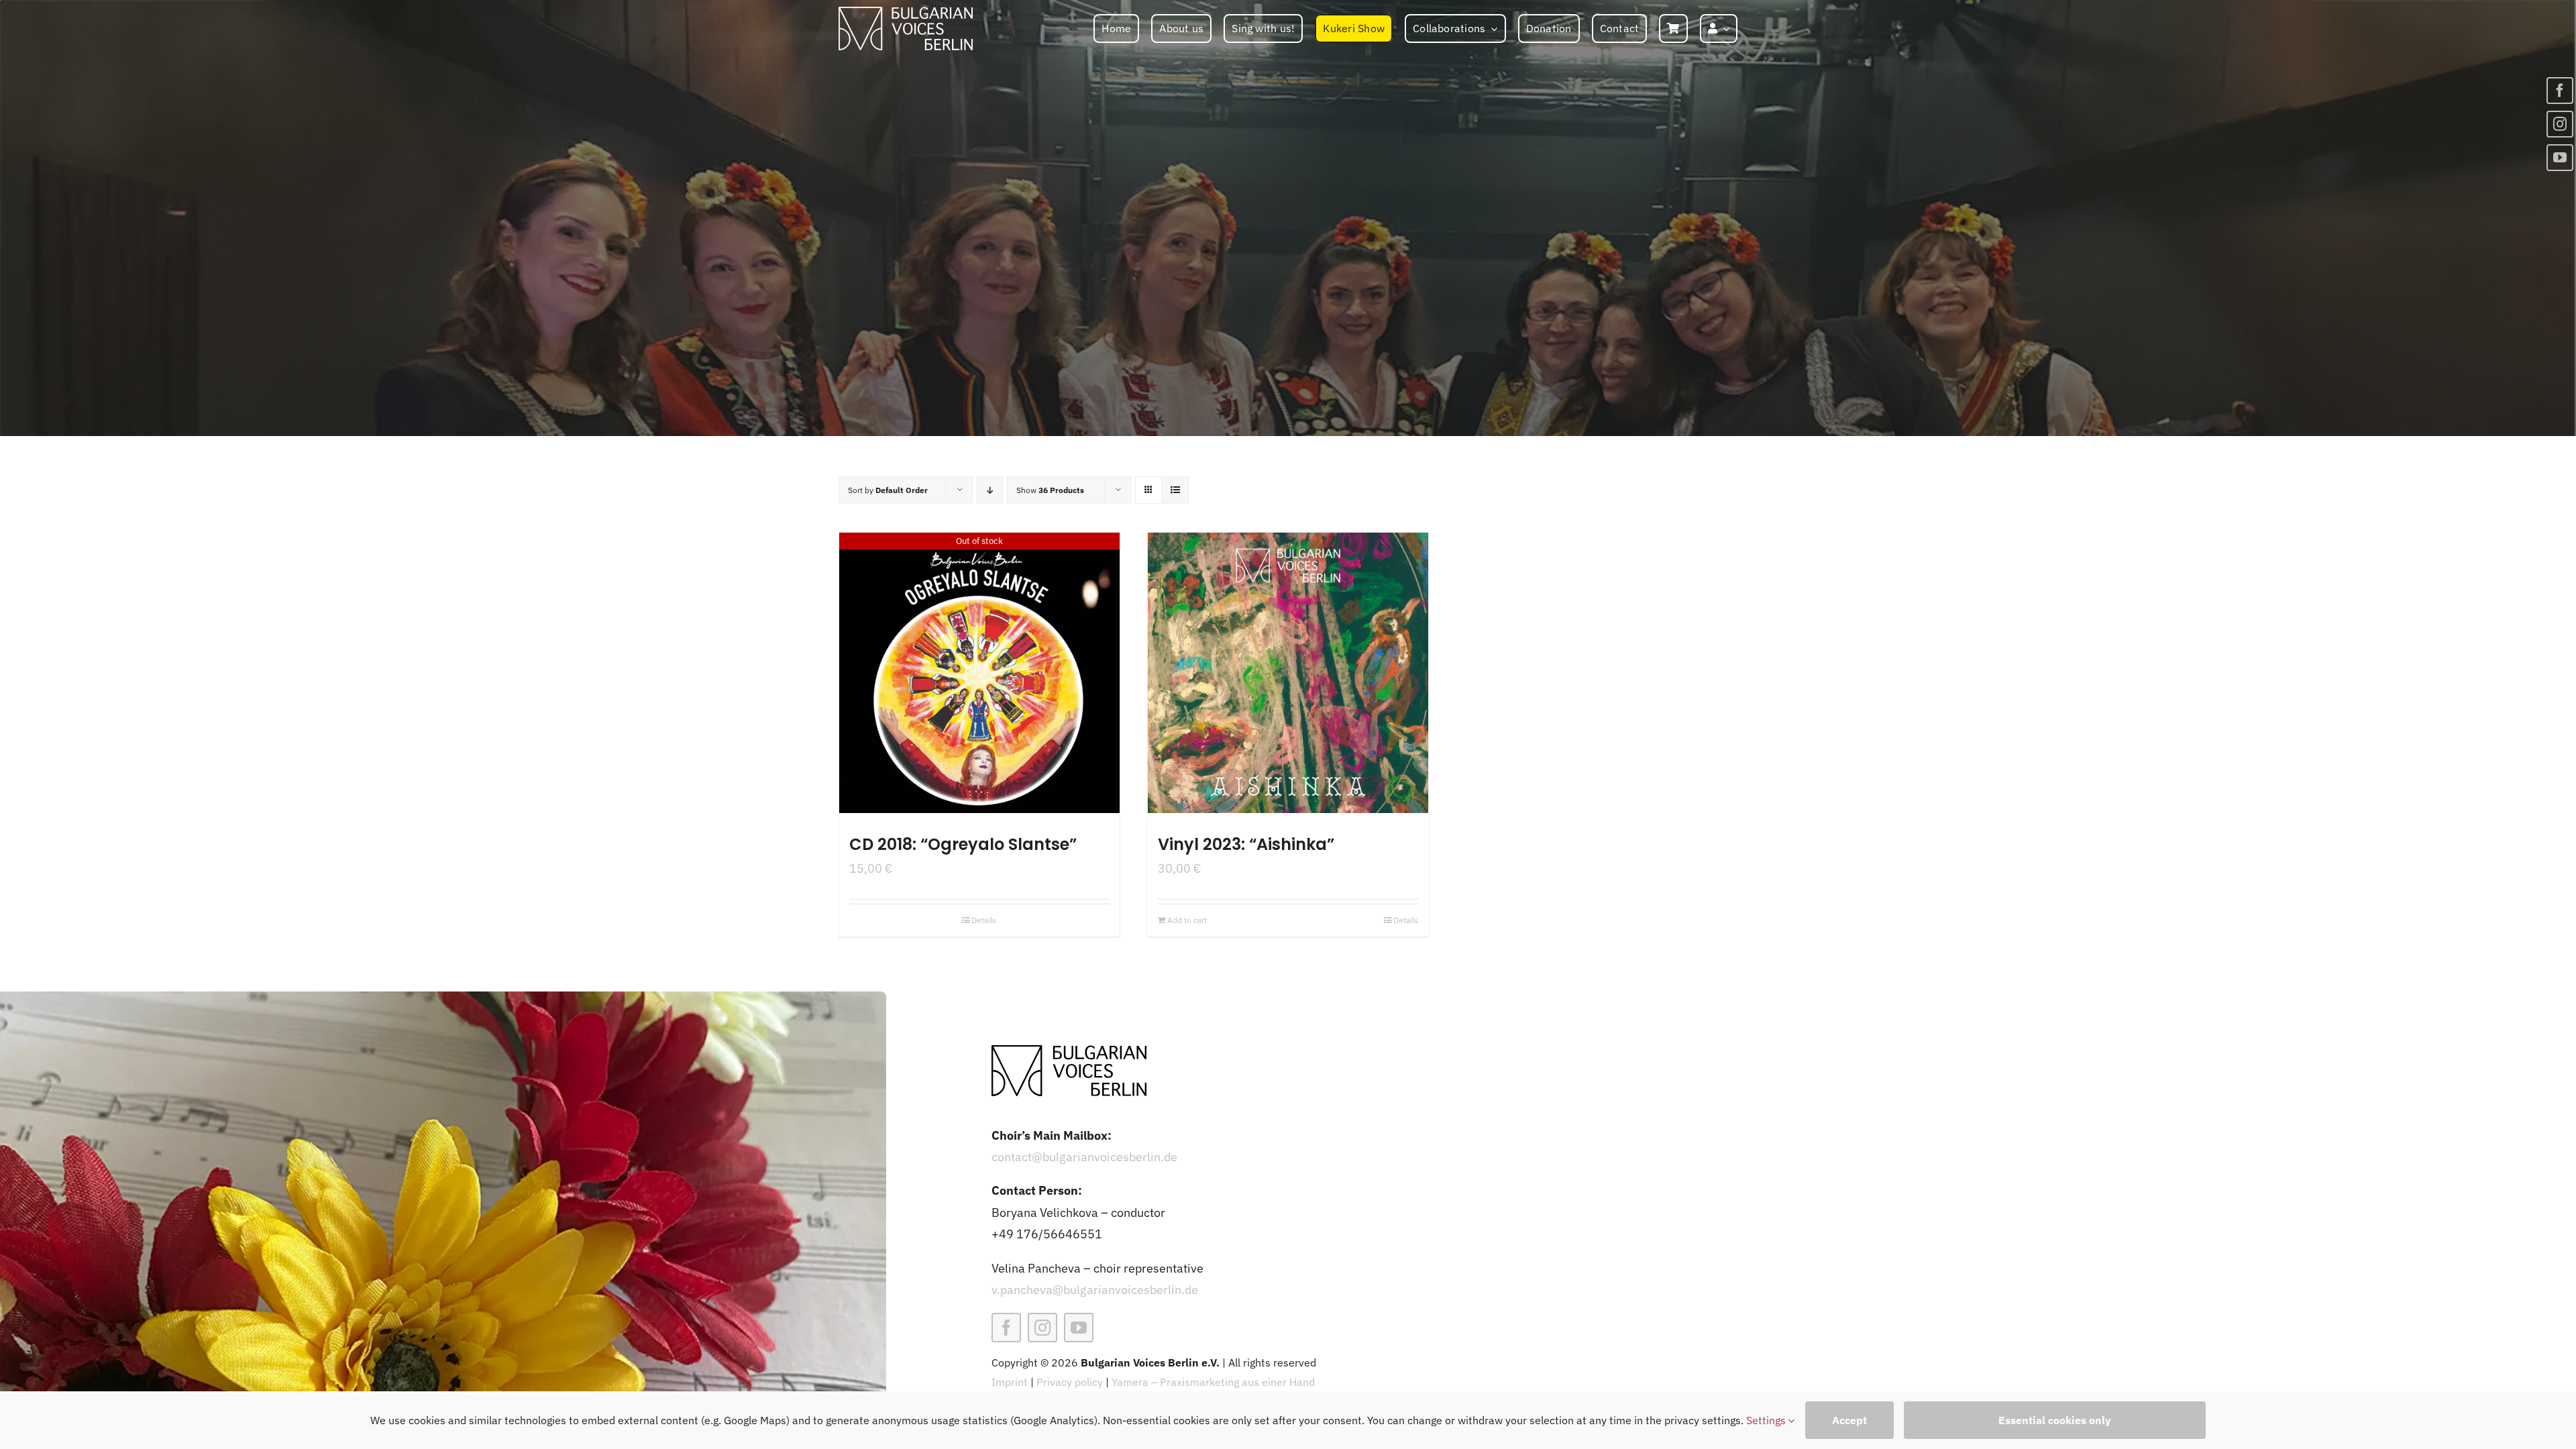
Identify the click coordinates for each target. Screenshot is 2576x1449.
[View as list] (1175, 490)
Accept (1849, 1420)
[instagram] (1042, 1328)
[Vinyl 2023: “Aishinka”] (1288, 673)
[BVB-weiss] (906, 12)
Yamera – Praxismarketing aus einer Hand (1213, 1382)
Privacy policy (1070, 1382)
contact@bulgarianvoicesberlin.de (1084, 1157)
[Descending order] (990, 490)
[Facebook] (2560, 91)
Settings (1767, 1420)
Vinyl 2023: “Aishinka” (1246, 844)
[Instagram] (2560, 124)
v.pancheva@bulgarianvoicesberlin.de (1095, 1290)
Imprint (1010, 1382)
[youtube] (1079, 1328)
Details (984, 920)
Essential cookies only (2055, 1420)
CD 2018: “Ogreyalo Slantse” (963, 844)
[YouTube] (2560, 158)
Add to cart (1187, 920)
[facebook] (1006, 1328)
